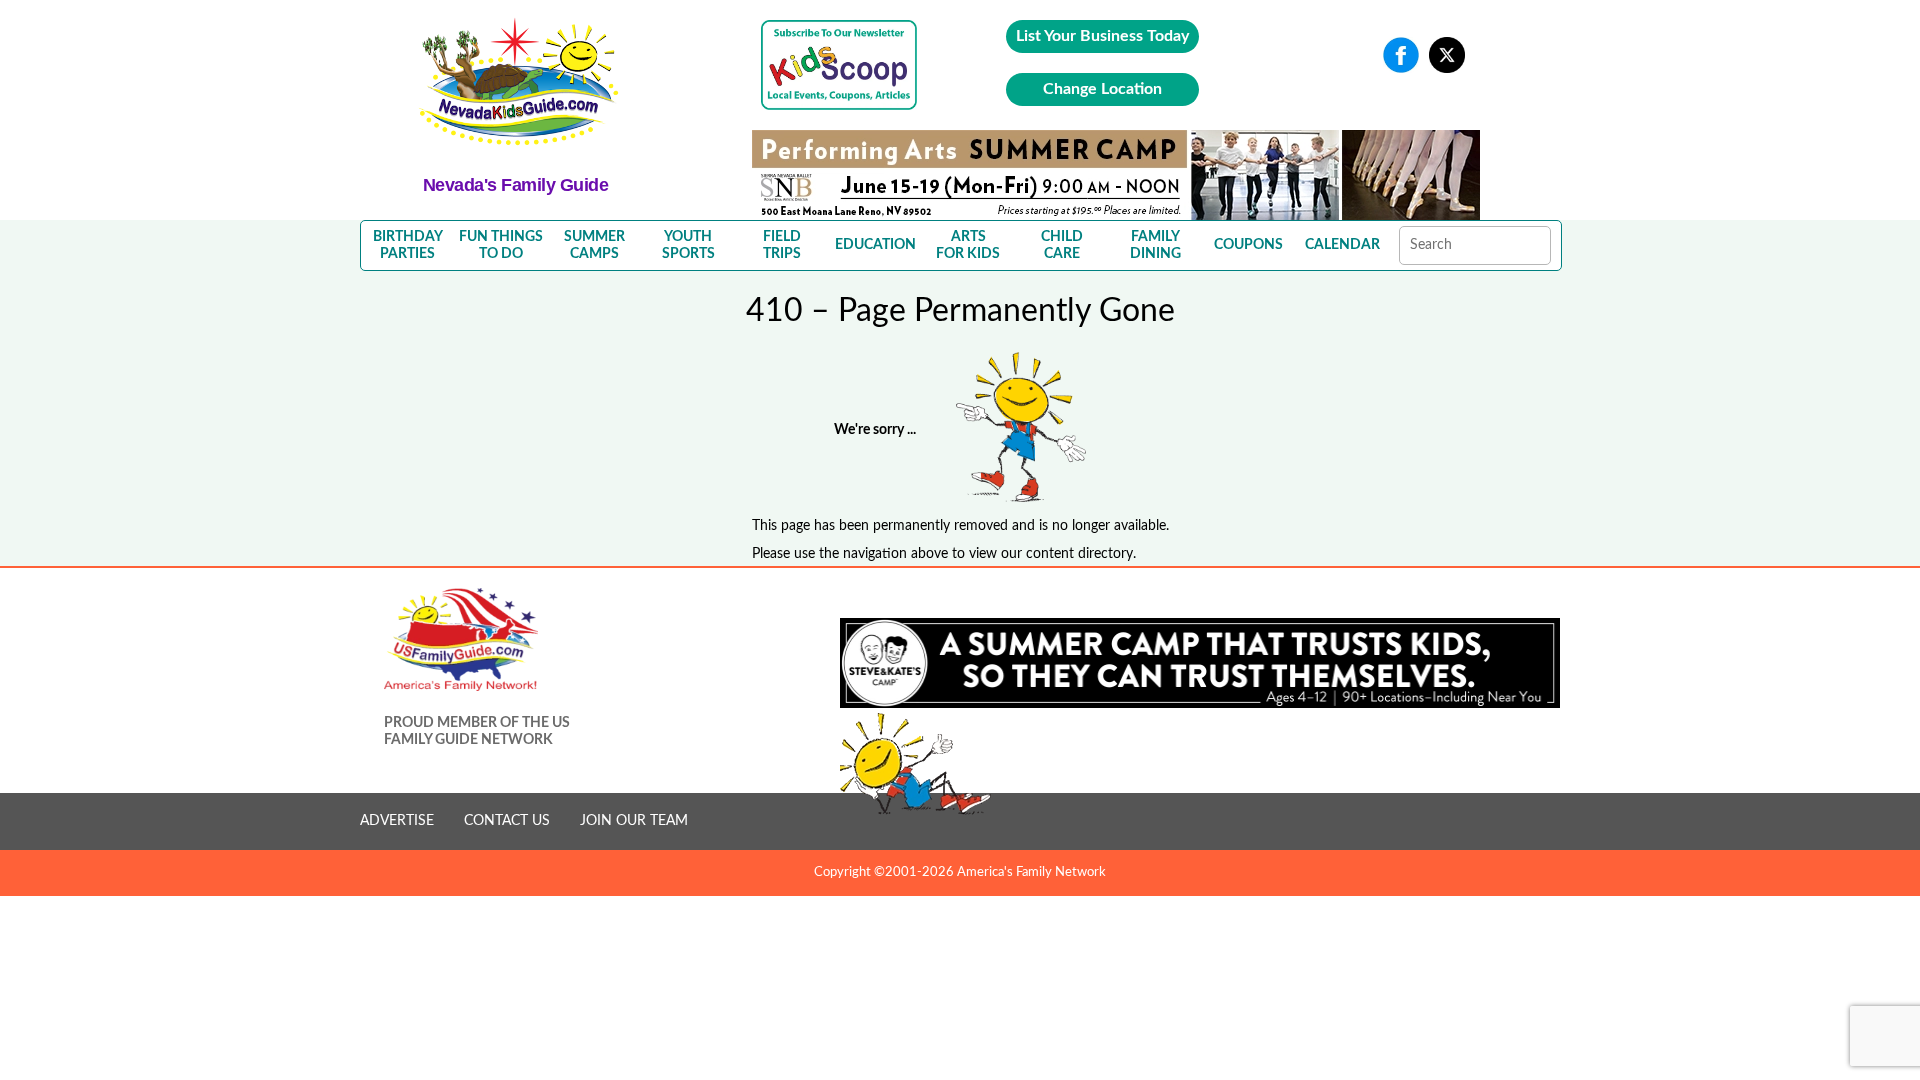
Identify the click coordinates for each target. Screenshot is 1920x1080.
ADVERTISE (397, 821)
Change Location (1102, 89)
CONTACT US (507, 821)
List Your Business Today (1102, 36)
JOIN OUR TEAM (634, 821)
